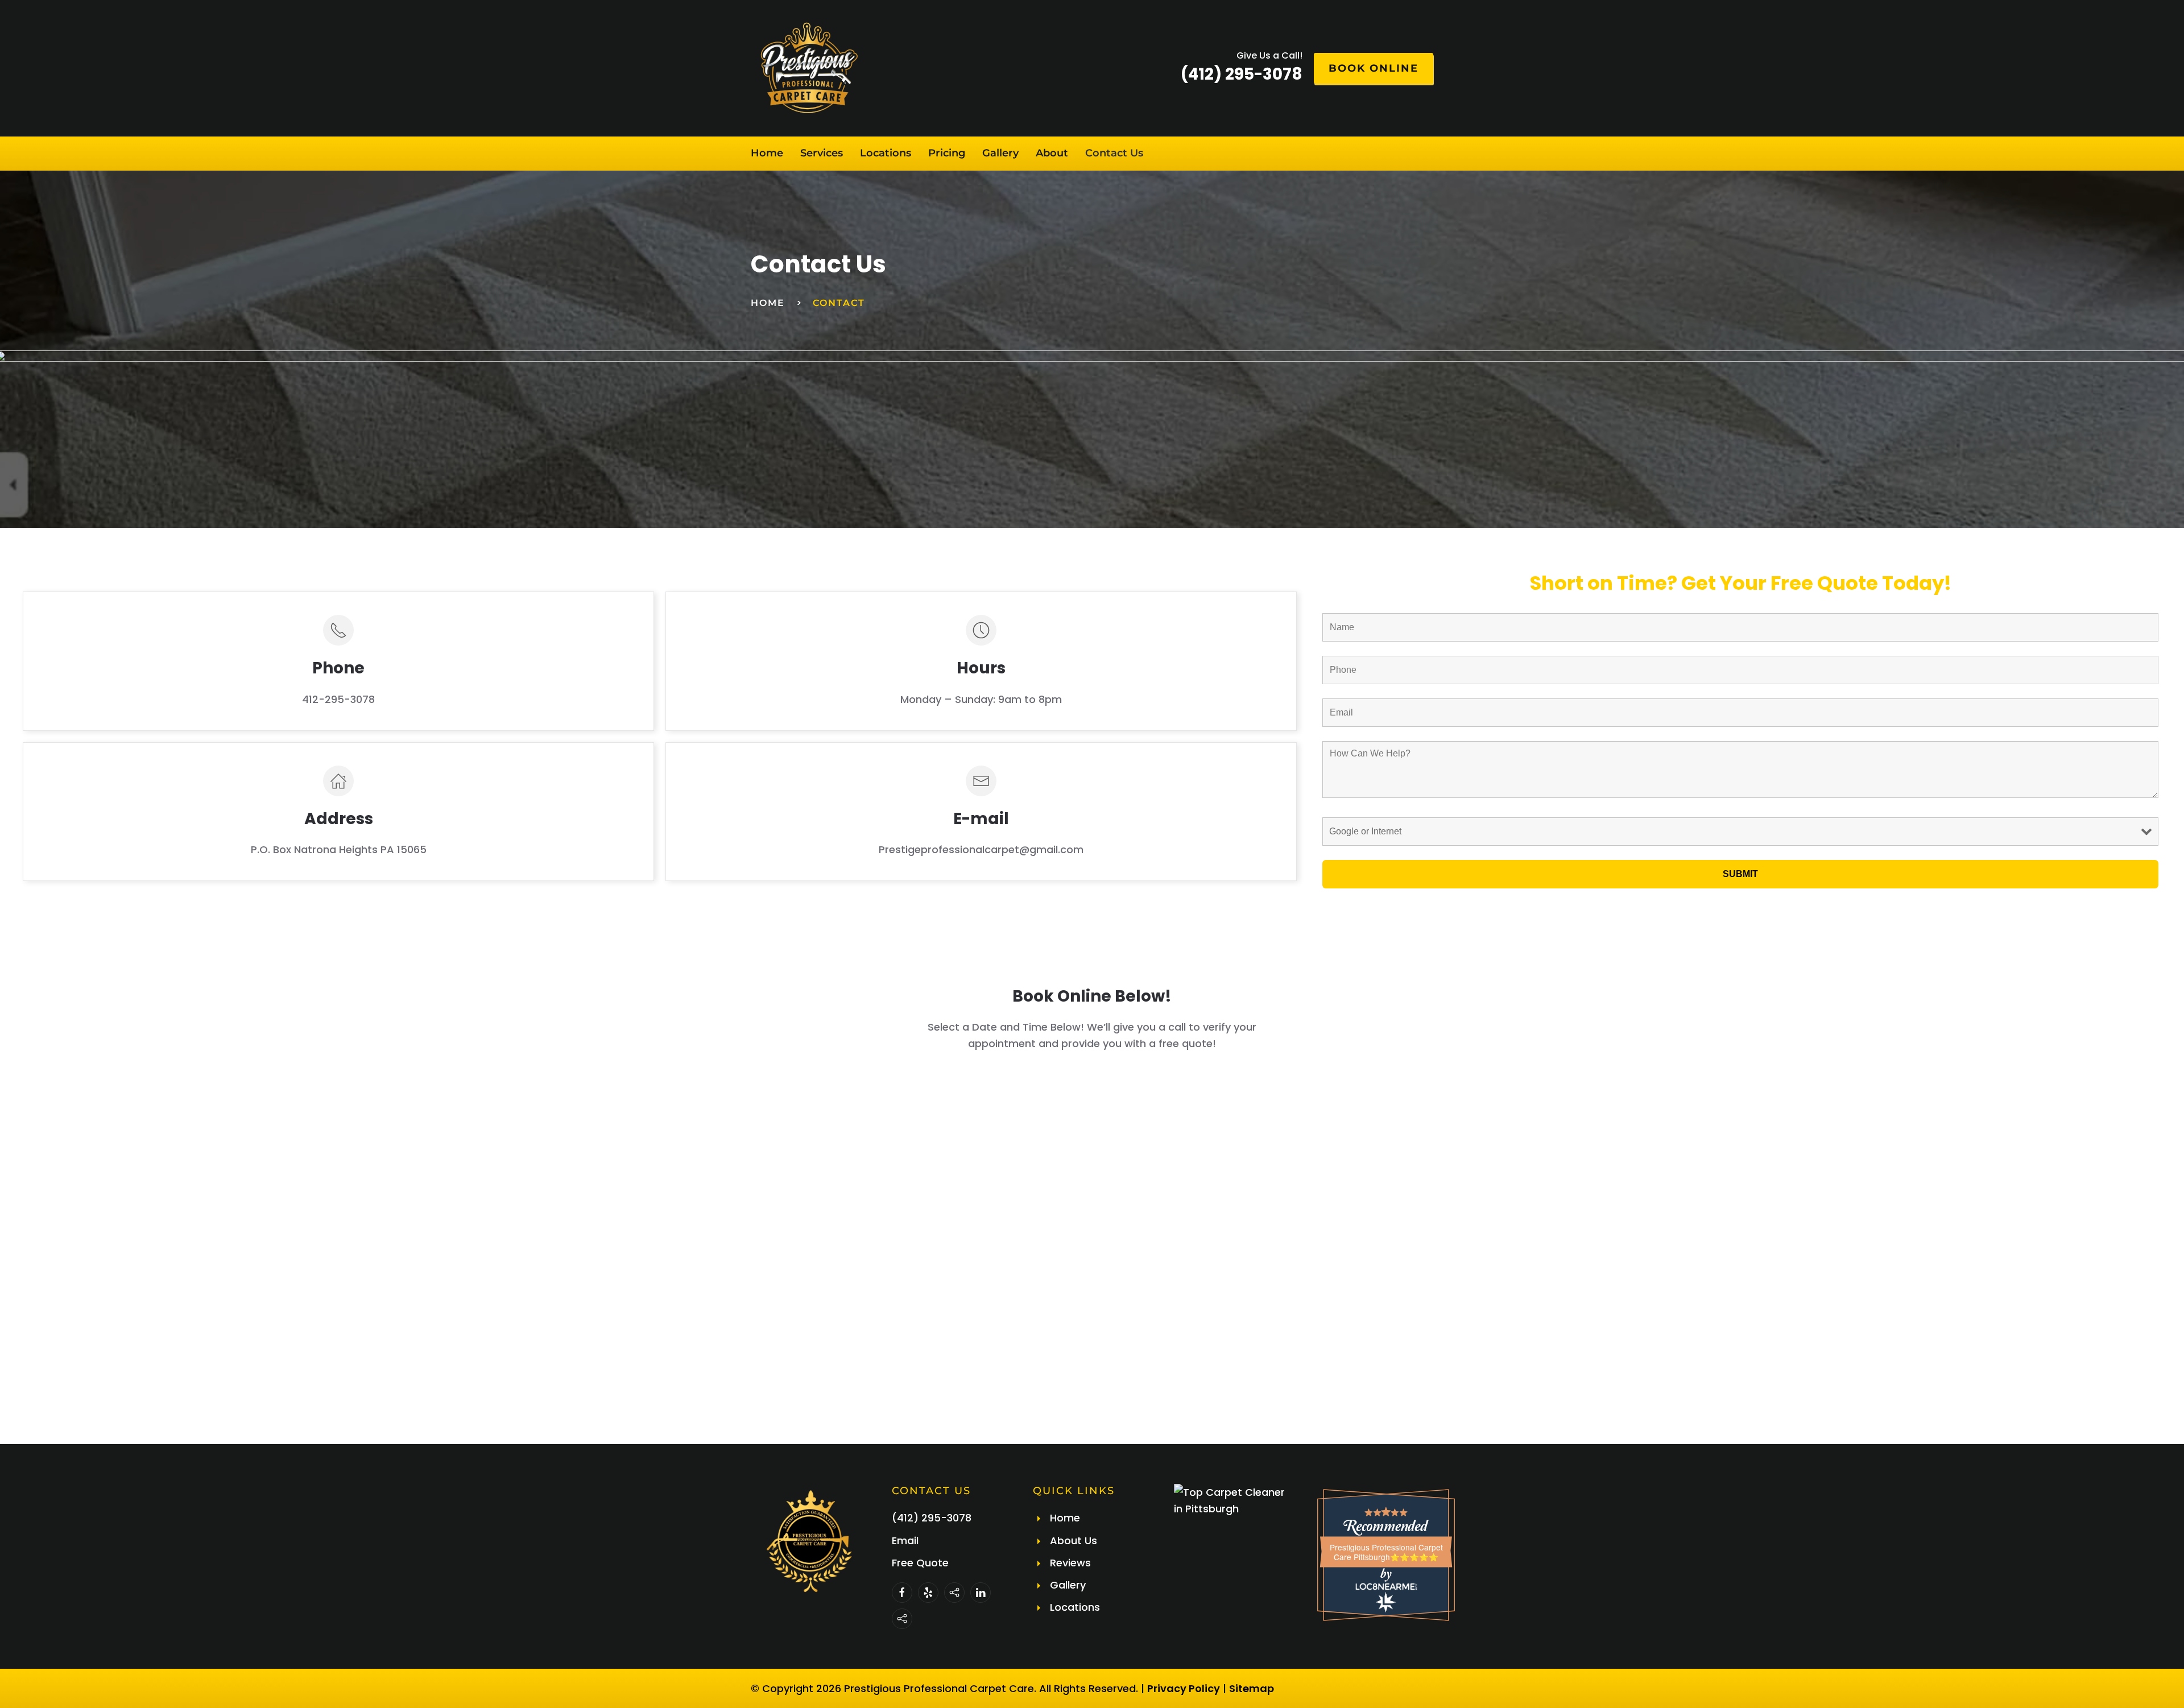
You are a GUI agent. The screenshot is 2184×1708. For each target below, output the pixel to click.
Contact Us (1114, 153)
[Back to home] (808, 68)
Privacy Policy (1184, 1688)
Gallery (1000, 153)
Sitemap (1252, 1688)
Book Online (1374, 68)
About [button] (1052, 153)
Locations (886, 153)
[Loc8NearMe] (1386, 1587)
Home (767, 153)
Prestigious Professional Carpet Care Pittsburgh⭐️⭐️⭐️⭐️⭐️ (1386, 1552)
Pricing (947, 153)
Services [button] (822, 153)
